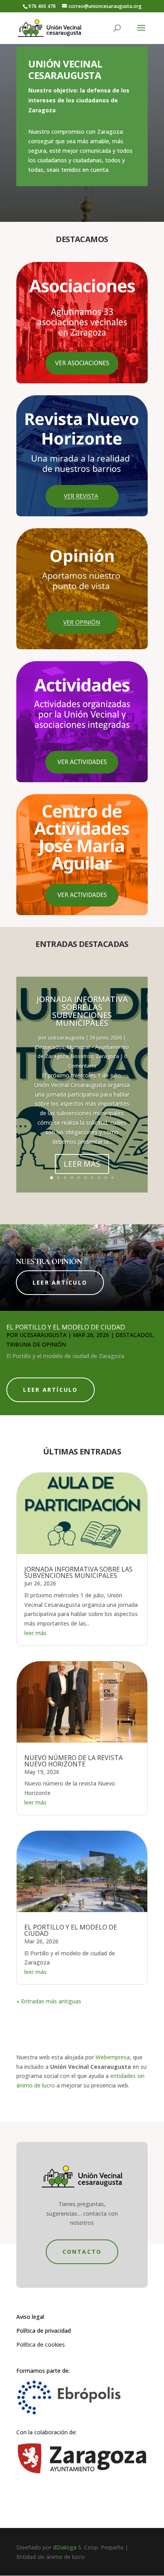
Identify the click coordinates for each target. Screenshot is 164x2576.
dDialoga (65, 2547)
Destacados (50, 1047)
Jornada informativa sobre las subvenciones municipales (82, 1011)
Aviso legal (30, 2317)
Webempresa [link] (113, 2057)
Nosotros (82, 1056)
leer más (35, 1633)
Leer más (82, 1164)
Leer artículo (60, 1282)
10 (112, 1178)
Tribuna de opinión (36, 1344)
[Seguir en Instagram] (90, 2507)
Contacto (82, 2252)
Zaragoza (107, 1056)
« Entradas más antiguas (49, 2001)
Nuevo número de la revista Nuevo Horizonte (73, 1761)
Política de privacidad (44, 2331)
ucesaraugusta (66, 1037)
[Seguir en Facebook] (74, 2507)
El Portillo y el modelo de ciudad (66, 1327)
